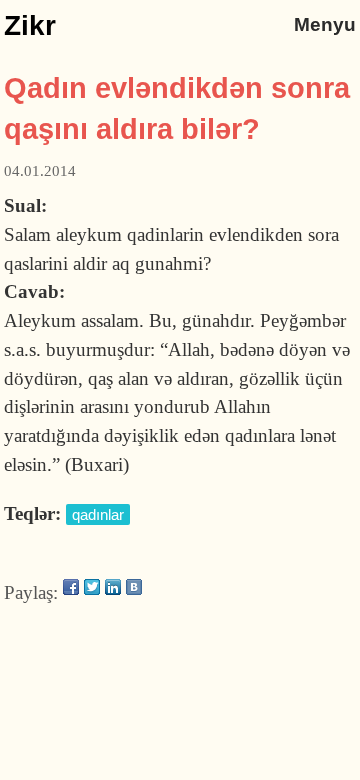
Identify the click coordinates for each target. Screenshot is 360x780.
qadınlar (98, 514)
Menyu (325, 24)
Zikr (30, 25)
